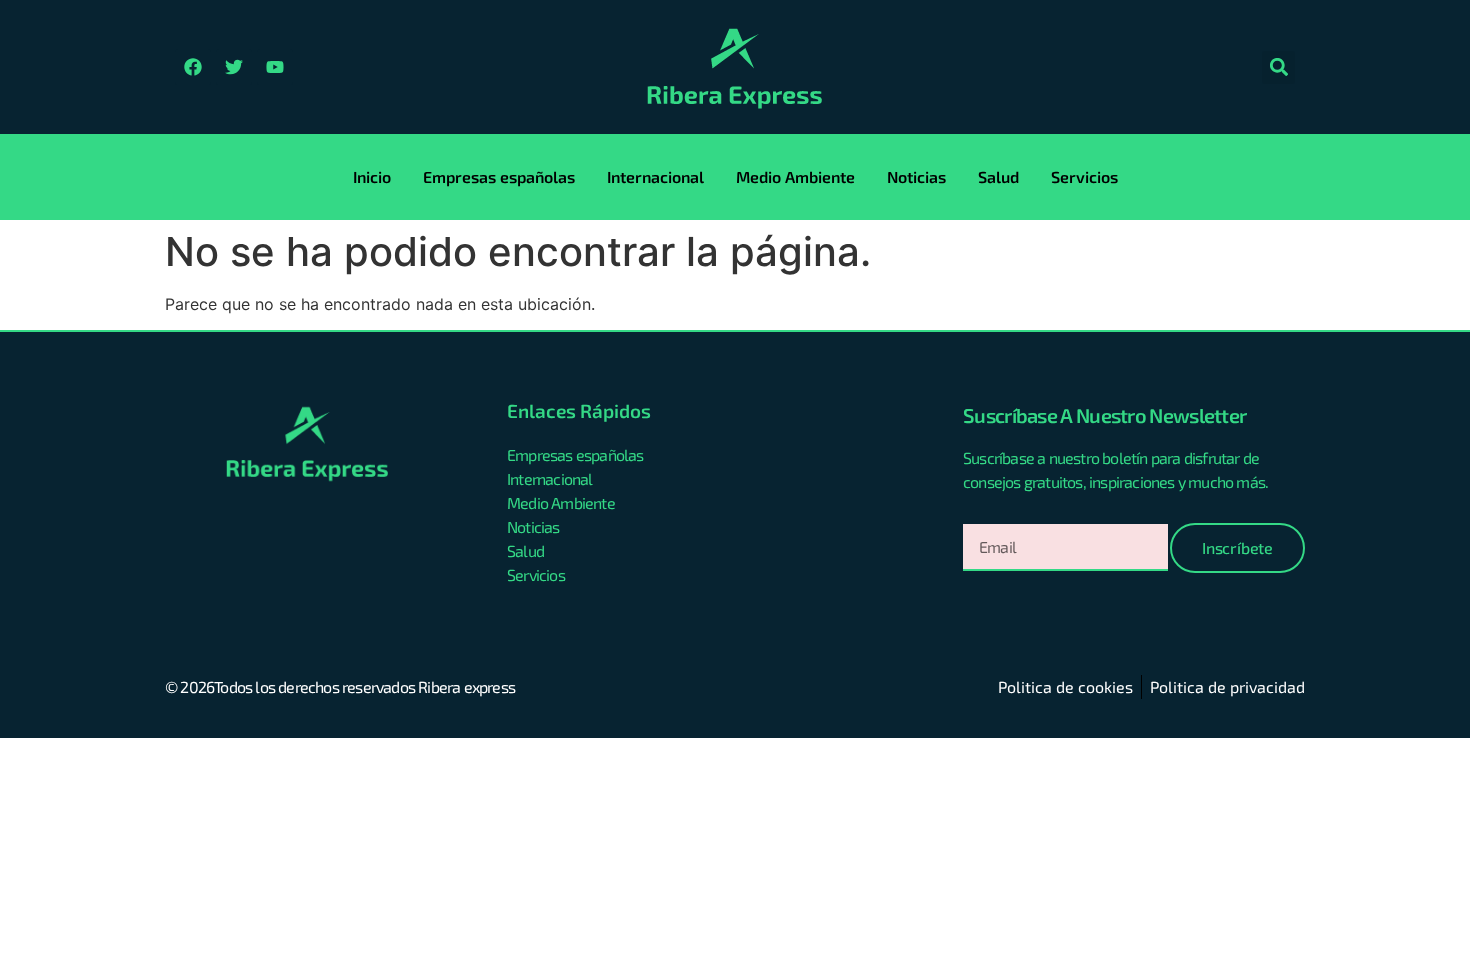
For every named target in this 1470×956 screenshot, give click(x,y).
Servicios (1084, 176)
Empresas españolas (499, 176)
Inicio (372, 176)
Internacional (655, 176)
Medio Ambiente (795, 176)
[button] (1278, 67)
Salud (998, 176)
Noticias (916, 176)
